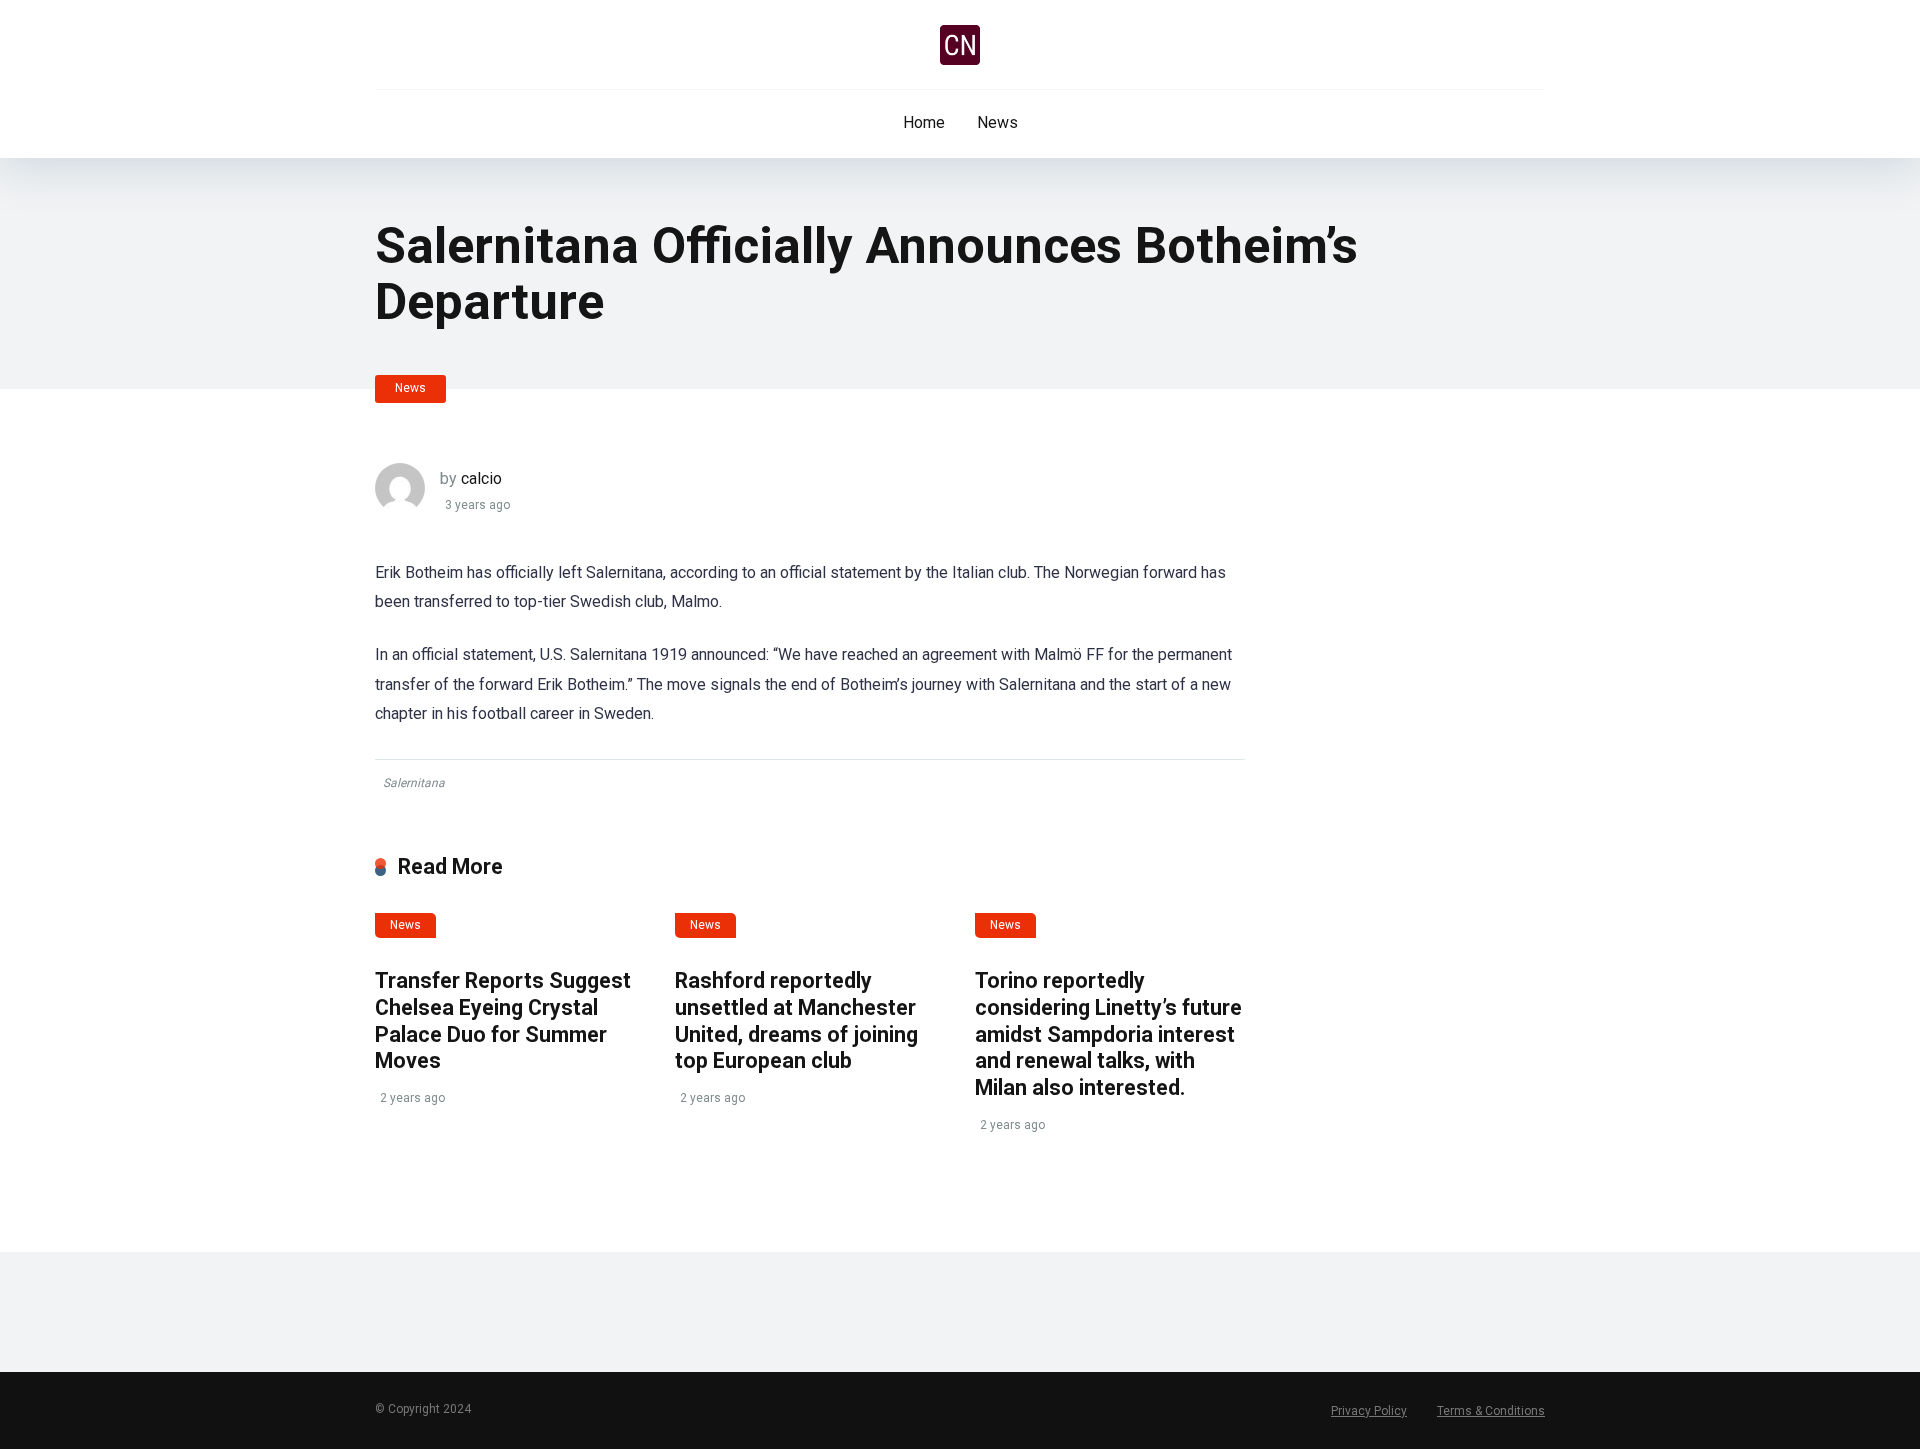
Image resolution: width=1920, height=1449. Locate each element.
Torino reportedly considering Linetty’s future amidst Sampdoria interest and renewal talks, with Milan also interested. (1108, 1034)
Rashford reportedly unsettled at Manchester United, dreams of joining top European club (796, 1020)
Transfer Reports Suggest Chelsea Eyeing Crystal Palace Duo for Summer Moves (503, 1020)
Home (924, 122)
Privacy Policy (1369, 1411)
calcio (481, 478)
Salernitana (414, 783)
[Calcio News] (960, 45)
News (997, 122)
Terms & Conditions (1491, 1411)
